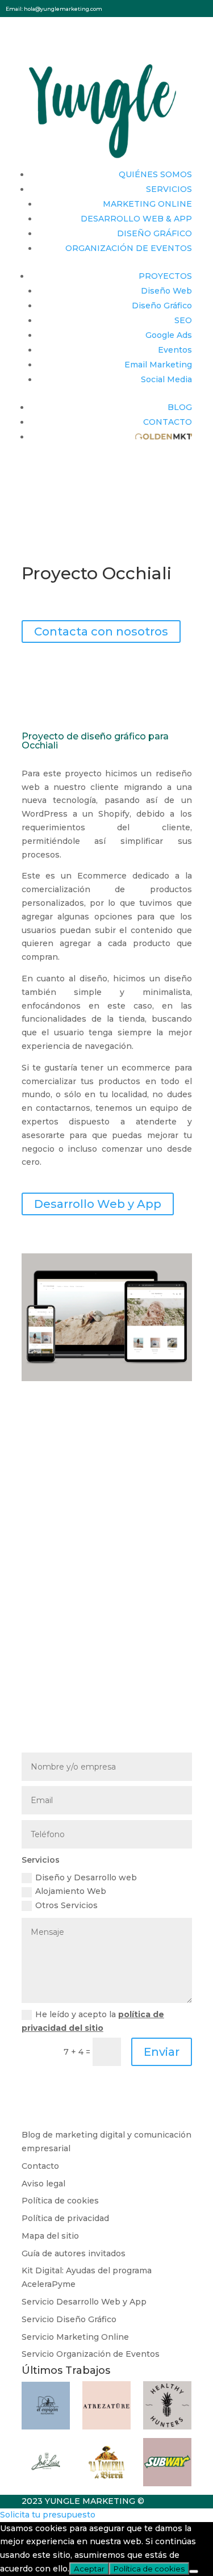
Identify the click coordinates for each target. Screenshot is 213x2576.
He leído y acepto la (93, 2021)
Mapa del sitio (50, 2236)
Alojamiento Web (71, 1891)
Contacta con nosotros (101, 632)
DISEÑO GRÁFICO (154, 233)
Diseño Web (166, 291)
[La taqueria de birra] (106, 2483)
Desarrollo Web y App (98, 1204)
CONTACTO (168, 422)
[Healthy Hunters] (167, 2427)
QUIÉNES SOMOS (155, 174)
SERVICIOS (169, 189)
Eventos (175, 350)
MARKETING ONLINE (147, 204)
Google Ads (169, 335)
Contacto (40, 2166)
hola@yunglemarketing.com (63, 9)
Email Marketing (158, 365)
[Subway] (167, 2483)
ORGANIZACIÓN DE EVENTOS (129, 248)
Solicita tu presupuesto (48, 2515)
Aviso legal (43, 2184)
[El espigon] (46, 2427)
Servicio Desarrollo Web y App (84, 2302)
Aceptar (89, 2569)
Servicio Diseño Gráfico (69, 2319)
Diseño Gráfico (162, 306)
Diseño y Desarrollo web (86, 1877)
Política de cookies (60, 2201)
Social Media (166, 379)
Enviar (162, 2052)
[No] (194, 2571)
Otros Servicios (66, 1905)
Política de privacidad (65, 2218)
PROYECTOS (165, 276)
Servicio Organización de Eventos (91, 2354)
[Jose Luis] (46, 2483)
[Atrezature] (106, 2427)
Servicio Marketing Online (75, 2337)
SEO (183, 320)
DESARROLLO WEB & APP (136, 219)
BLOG (180, 407)
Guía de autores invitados (74, 2253)
